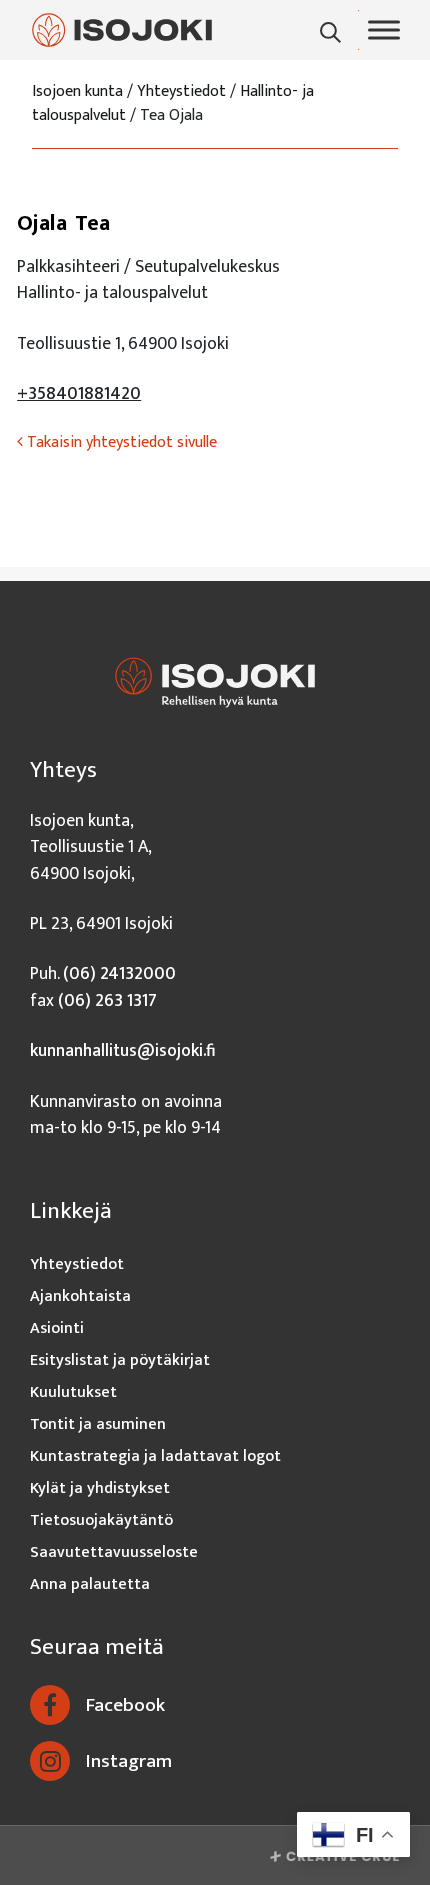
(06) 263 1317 (107, 1000)
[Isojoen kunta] (122, 29)
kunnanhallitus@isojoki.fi (123, 1050)
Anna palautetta (90, 1584)
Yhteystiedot (77, 1264)
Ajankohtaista (80, 1296)
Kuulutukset (73, 1392)
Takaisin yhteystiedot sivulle (120, 442)
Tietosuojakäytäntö (101, 1520)
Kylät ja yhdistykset (100, 1488)
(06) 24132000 (119, 973)
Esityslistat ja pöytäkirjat (120, 1360)
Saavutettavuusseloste (114, 1552)
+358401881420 (79, 393)
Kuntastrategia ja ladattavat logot (155, 1456)
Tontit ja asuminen (98, 1424)
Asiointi (57, 1328)
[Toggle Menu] (384, 30)
